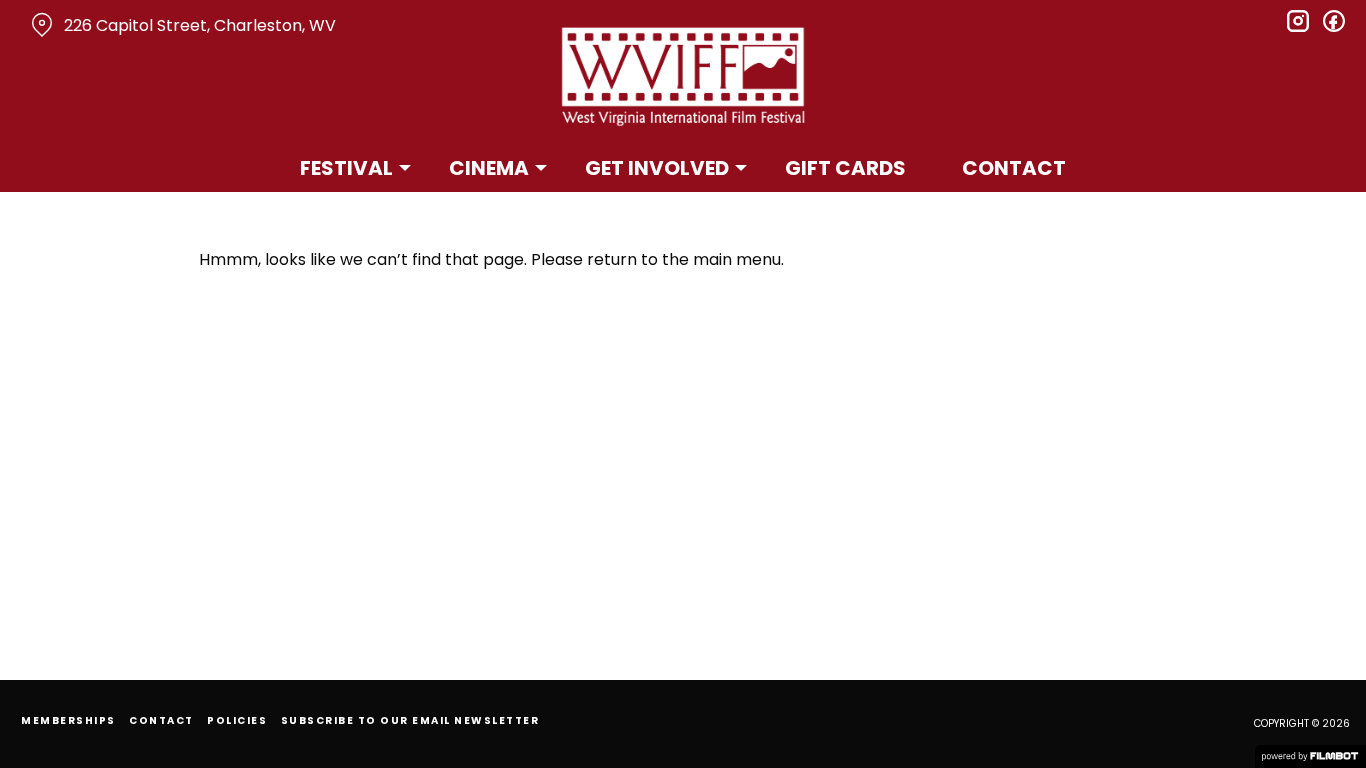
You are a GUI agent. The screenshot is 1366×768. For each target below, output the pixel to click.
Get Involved (657, 168)
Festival (346, 168)
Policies (237, 720)
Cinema (489, 168)
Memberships (68, 720)
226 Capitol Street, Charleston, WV (200, 25)
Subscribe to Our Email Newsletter (410, 720)
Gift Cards (845, 168)
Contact (1014, 168)
